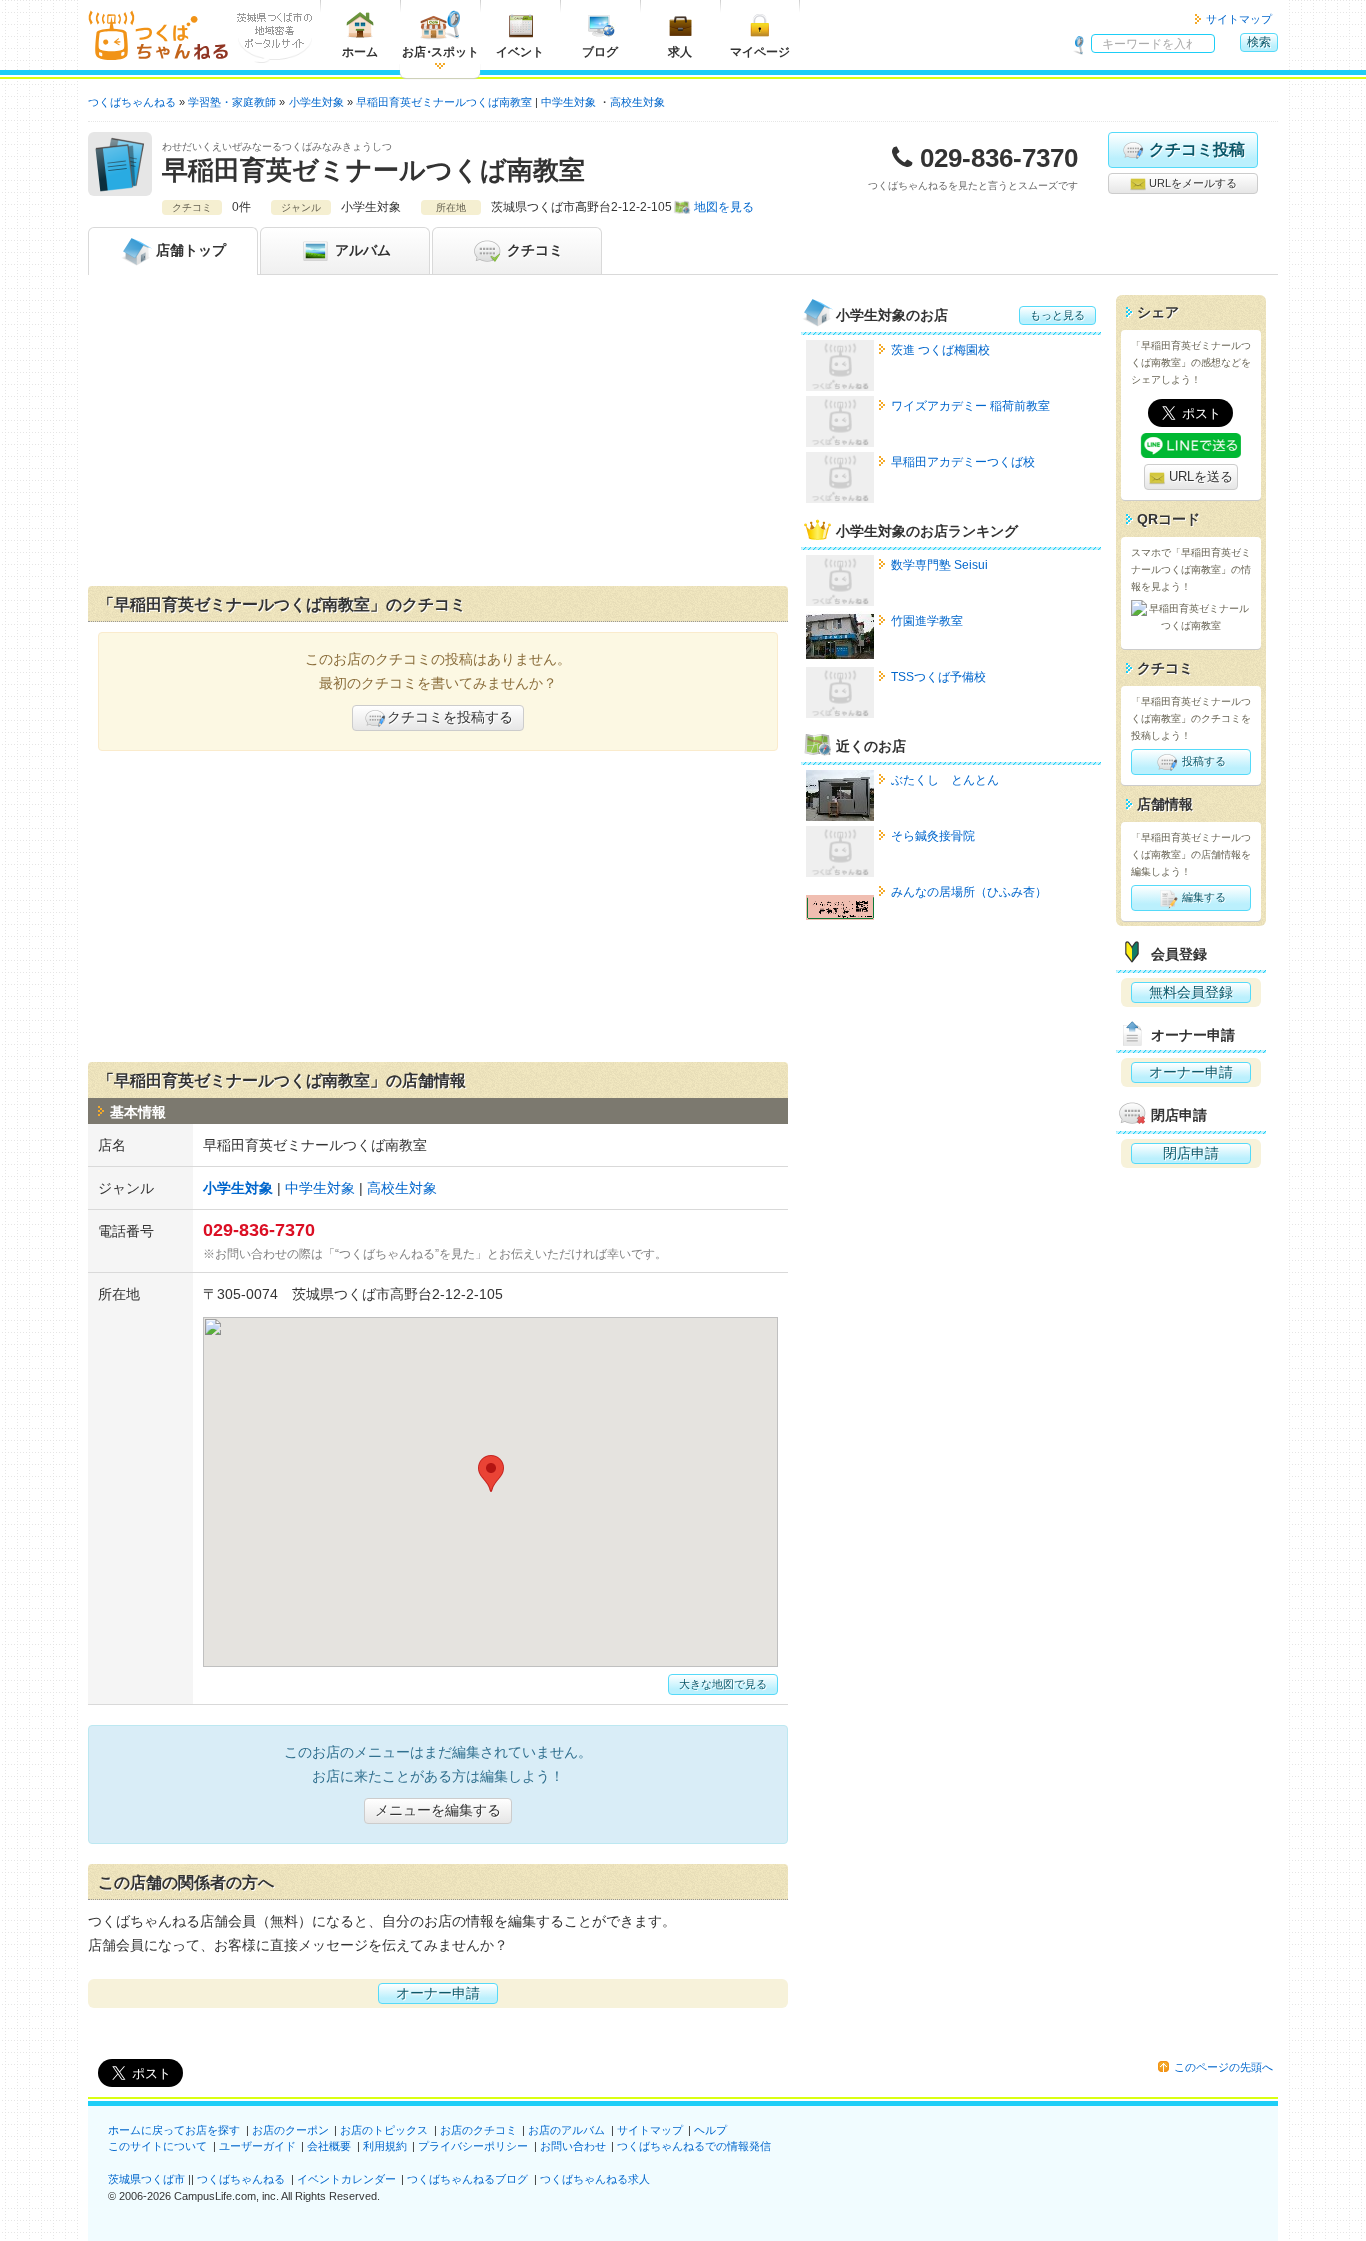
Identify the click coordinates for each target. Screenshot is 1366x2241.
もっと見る (1057, 315)
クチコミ (533, 250)
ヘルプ (710, 2130)
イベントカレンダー (346, 2179)
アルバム (361, 250)
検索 (1259, 42)
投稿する (1202, 761)
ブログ (600, 52)
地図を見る (724, 207)
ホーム (360, 52)
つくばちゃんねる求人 (595, 2179)
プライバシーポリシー (473, 2146)
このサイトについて (157, 2146)
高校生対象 (637, 102)
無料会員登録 (1191, 992)
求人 (680, 52)
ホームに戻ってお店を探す (174, 2130)
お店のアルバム (566, 2130)
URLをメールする (1191, 183)
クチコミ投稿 (1197, 149)
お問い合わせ (573, 2146)
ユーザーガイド (257, 2146)
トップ (191, 250)
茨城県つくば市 (146, 2179)
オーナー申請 (438, 1993)
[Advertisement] (438, 435)
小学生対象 (238, 1188)
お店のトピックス (384, 2130)
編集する (1202, 897)
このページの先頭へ (1223, 2067)
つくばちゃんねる (241, 2179)
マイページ (760, 52)
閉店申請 (1191, 1153)
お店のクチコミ (478, 2130)
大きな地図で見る (723, 1684)
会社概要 (329, 2146)
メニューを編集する (438, 1810)
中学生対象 (568, 102)
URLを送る (1199, 476)
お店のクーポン (290, 2130)
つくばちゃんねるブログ (467, 2179)
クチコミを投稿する (450, 717)
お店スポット (440, 52)
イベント (520, 52)
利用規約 (385, 2146)
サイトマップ (1239, 19)
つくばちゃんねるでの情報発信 (694, 2146)
